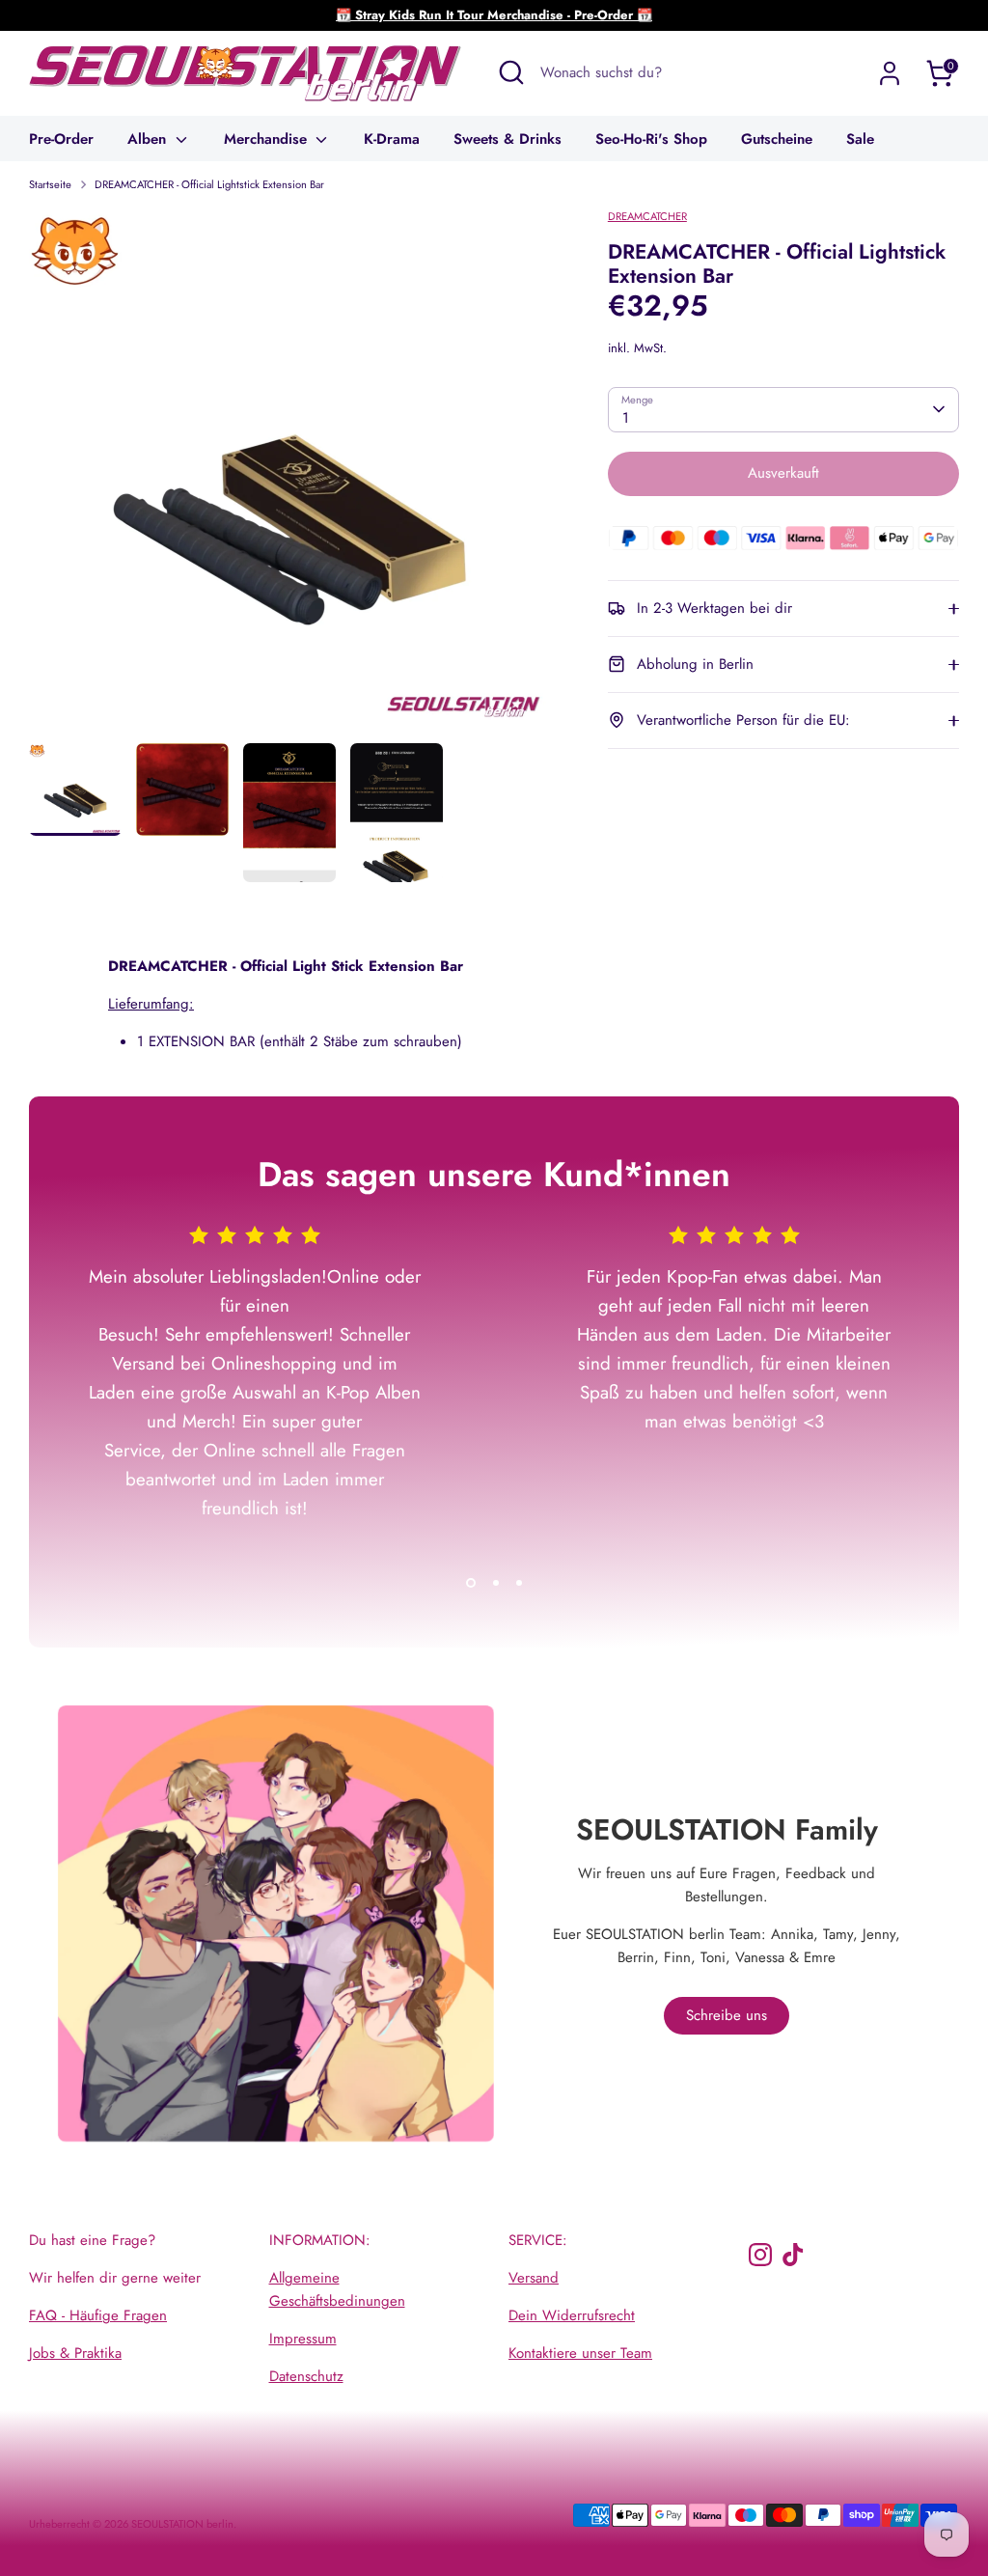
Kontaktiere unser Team (580, 2353)
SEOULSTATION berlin (182, 2524)
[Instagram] (760, 2255)
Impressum (303, 2339)
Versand (534, 2278)
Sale (860, 139)
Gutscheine (777, 139)
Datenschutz (306, 2376)
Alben (149, 139)
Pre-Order (61, 139)
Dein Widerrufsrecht (572, 2315)
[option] (289, 475)
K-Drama (392, 139)
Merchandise (268, 139)
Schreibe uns (727, 2015)
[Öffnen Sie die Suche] (511, 72)
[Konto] (890, 73)
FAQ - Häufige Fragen (98, 2315)
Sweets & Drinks (508, 139)
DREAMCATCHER (647, 216)
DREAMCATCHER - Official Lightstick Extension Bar (209, 184)
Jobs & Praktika (75, 2353)
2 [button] (496, 1583)
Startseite (50, 184)
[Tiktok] (793, 2255)
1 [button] (471, 1583)
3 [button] (519, 1583)
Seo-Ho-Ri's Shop (651, 139)
